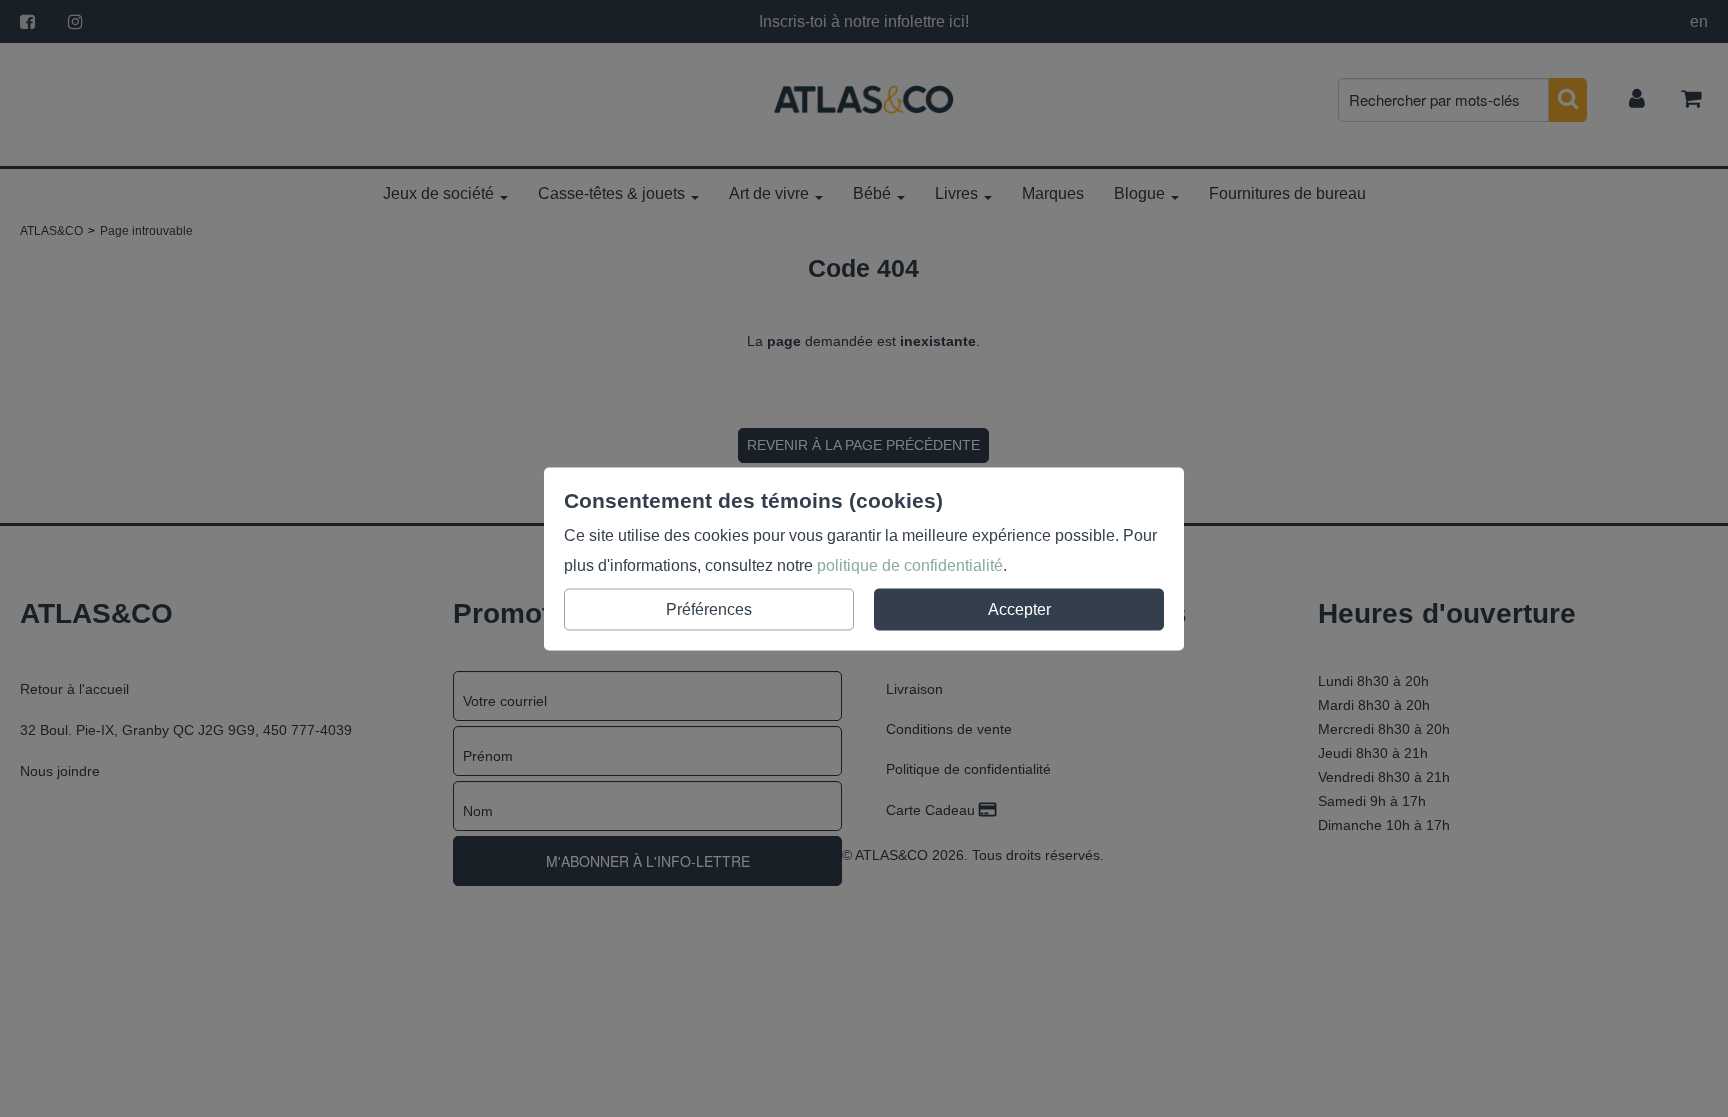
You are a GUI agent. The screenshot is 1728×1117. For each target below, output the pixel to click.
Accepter (1019, 608)
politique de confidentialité (910, 564)
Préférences (709, 608)
